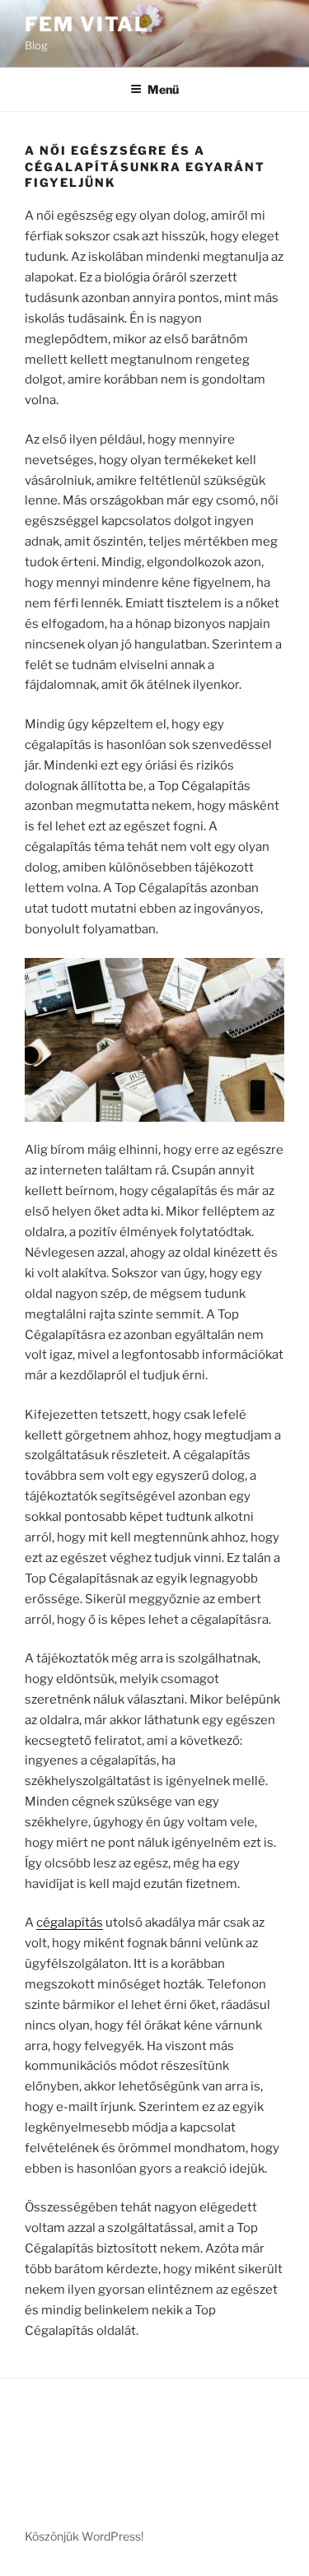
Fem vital (87, 24)
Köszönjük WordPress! (84, 2536)
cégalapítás (70, 1923)
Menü (163, 89)
